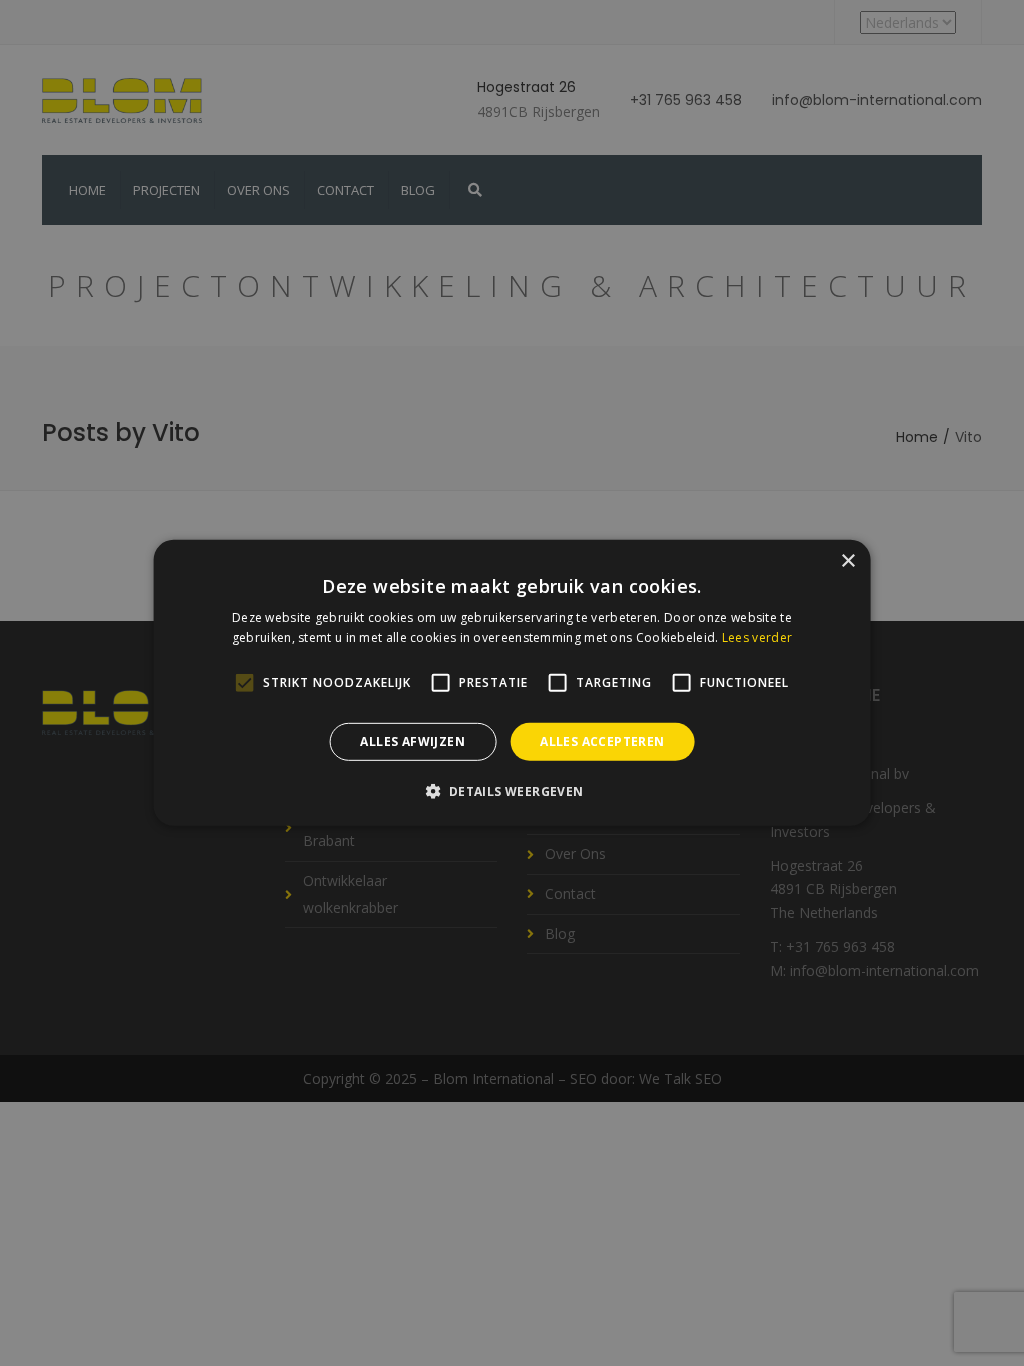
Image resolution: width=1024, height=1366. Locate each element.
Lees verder (757, 637)
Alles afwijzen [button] (412, 741)
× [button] (847, 561)
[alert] (512, 683)
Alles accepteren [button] (602, 741)
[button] (511, 791)
